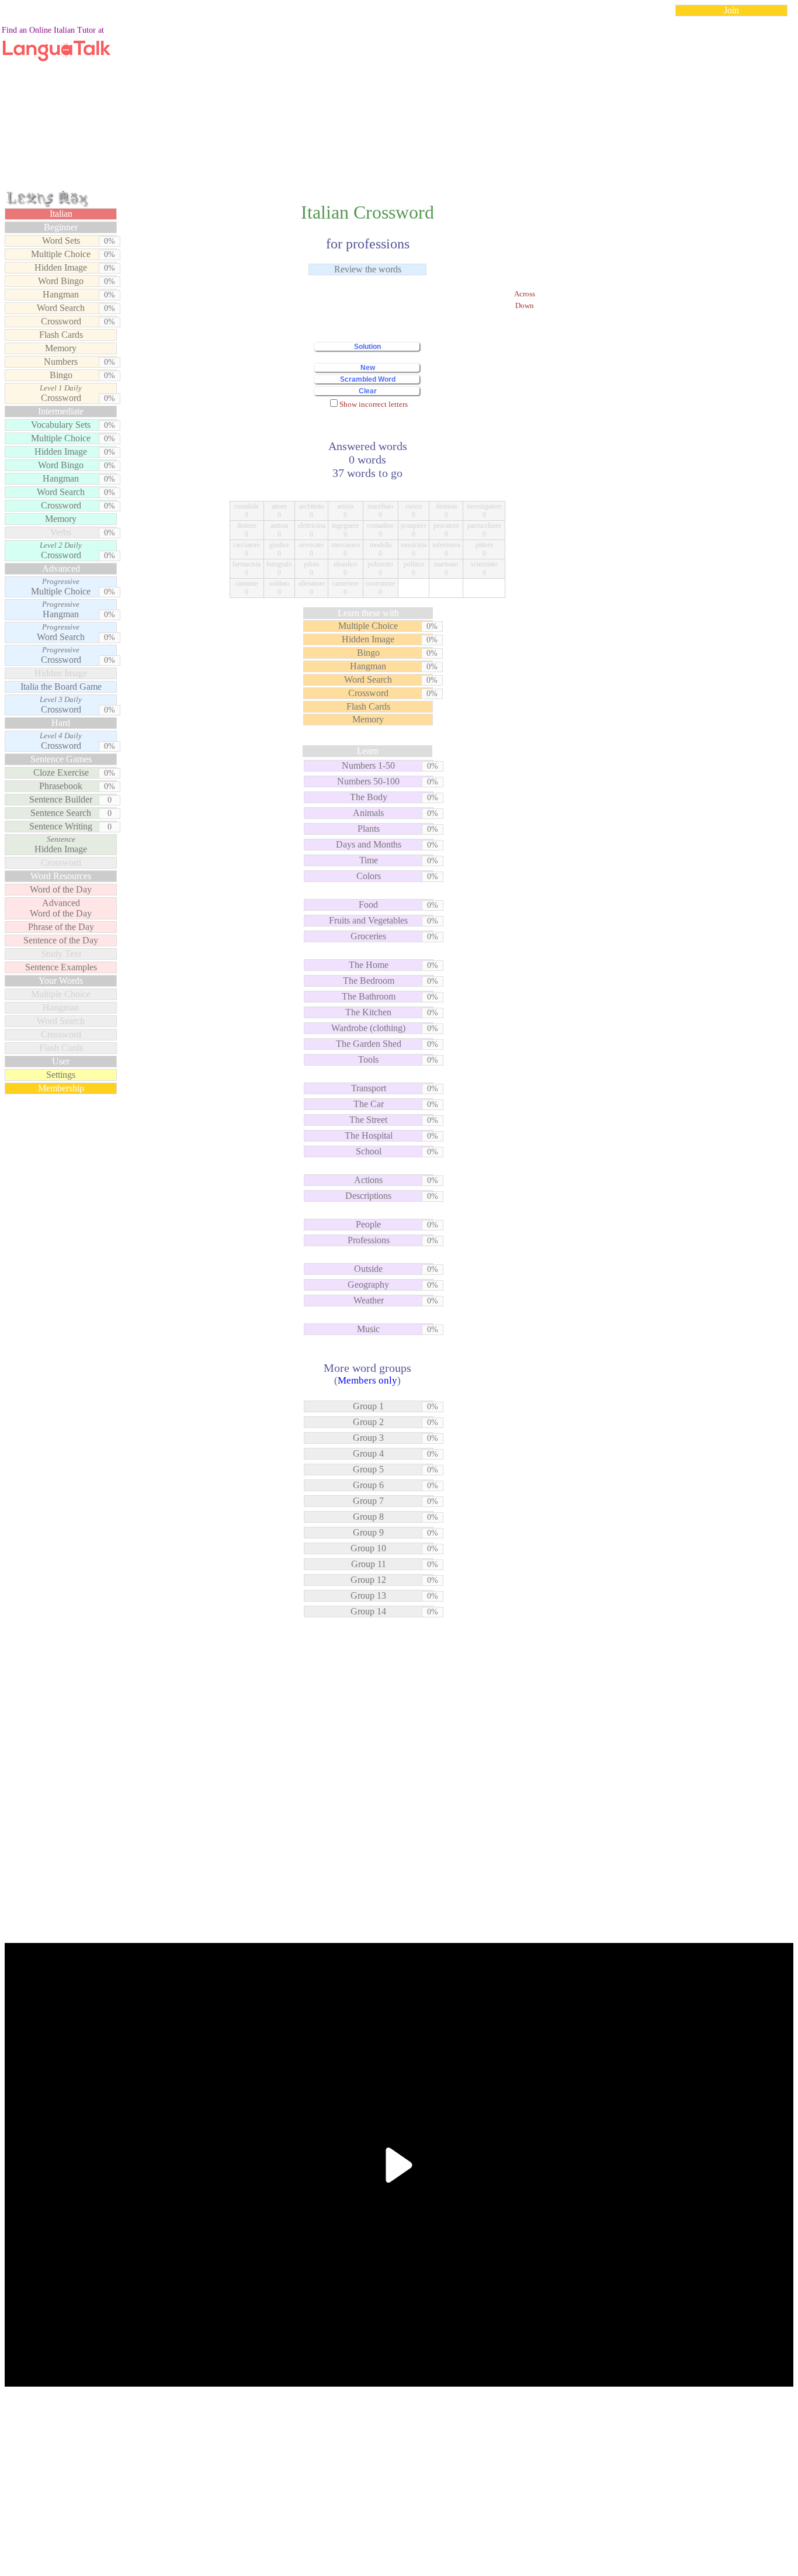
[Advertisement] (399, 108)
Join (731, 10)
